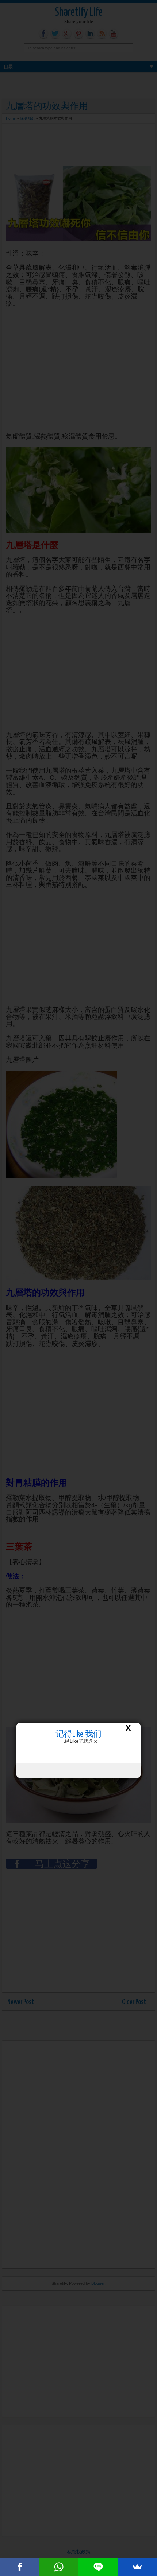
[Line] (98, 2567)
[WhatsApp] (59, 2567)
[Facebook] (20, 2567)
